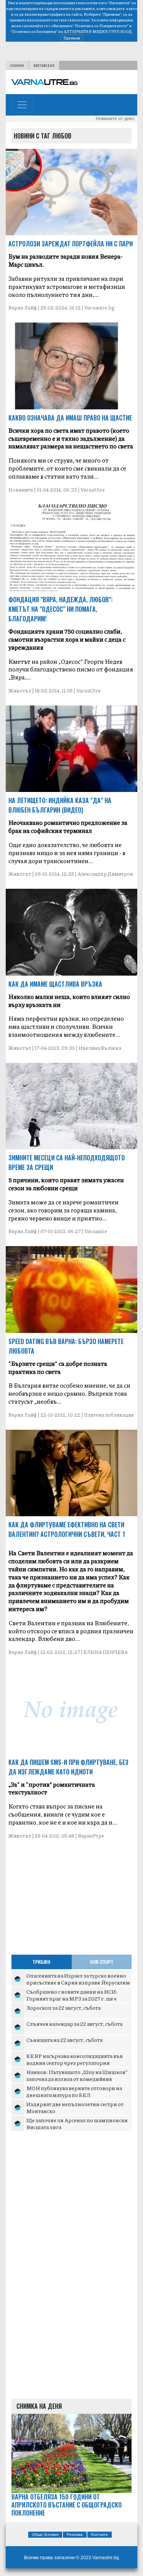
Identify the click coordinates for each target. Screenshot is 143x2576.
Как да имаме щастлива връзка (55, 984)
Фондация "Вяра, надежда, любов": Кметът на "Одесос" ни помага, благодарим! (60, 609)
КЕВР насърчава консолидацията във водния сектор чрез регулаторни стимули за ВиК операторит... (75, 2062)
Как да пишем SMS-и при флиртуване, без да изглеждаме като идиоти (68, 1767)
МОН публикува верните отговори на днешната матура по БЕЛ (74, 2091)
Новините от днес (115, 119)
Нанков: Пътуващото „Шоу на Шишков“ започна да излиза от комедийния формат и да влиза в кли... (77, 2078)
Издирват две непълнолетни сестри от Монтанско (75, 2107)
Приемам (72, 38)
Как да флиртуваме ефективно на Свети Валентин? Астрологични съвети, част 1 (67, 1529)
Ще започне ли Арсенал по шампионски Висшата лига (77, 2123)
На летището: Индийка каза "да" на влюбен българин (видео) (60, 805)
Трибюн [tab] (41, 1962)
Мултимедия (44, 65)
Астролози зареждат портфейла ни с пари (71, 244)
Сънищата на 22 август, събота (64, 2040)
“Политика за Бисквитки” (34, 31)
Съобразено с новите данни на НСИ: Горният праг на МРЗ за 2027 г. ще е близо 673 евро (72, 1998)
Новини (17, 65)
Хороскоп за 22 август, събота (63, 2007)
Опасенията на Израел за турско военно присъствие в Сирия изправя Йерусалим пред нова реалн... (78, 1982)
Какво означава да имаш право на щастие (70, 418)
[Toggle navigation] (22, 105)
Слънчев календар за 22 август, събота (74, 2024)
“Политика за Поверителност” (101, 26)
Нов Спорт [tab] (102, 1962)
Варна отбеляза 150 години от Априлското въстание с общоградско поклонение (67, 2505)
